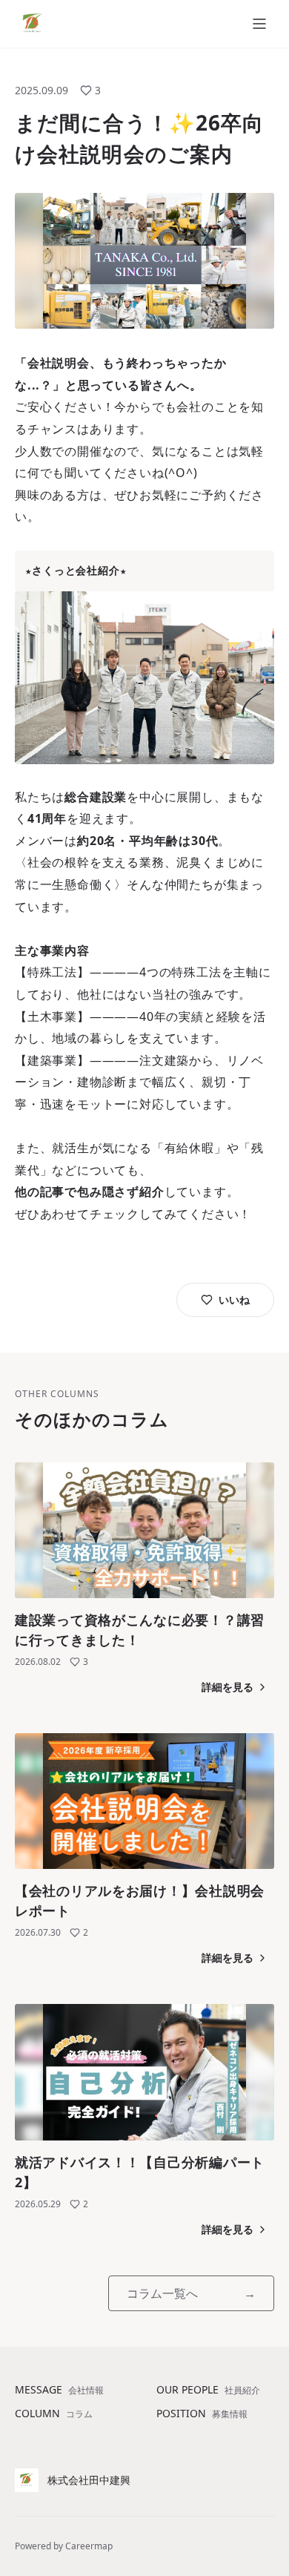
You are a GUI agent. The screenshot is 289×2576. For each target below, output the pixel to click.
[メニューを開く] (259, 24)
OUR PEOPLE (208, 2389)
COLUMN (54, 2413)
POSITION (202, 2413)
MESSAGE (59, 2389)
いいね (234, 1299)
